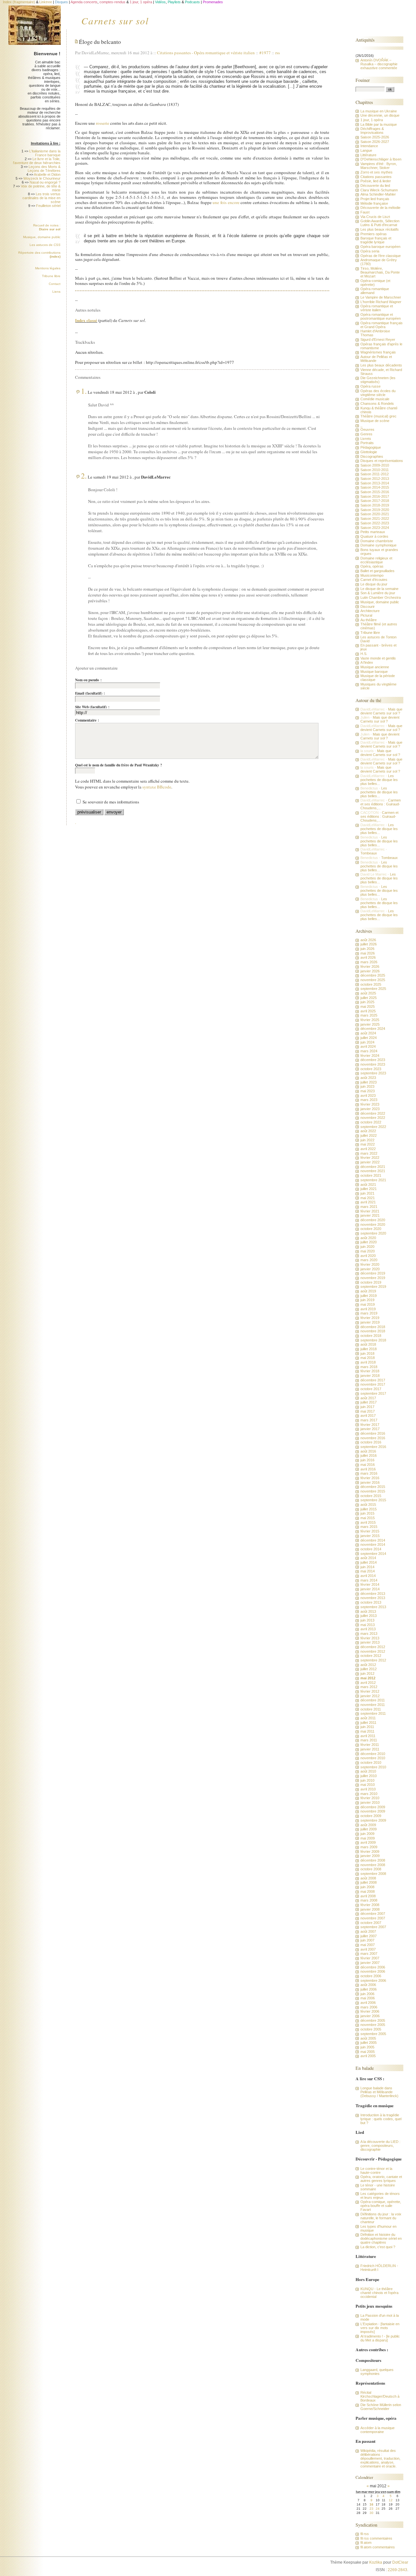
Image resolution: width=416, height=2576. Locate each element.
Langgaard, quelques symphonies (377, 2372)
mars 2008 (369, 1900)
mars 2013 (369, 1634)
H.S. (364, 654)
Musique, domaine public (42, 237)
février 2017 (370, 1425)
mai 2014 (368, 1571)
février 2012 (370, 1691)
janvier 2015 (370, 1536)
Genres (366, 434)
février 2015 (370, 1531)
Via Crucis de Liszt (375, 217)
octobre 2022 (371, 1122)
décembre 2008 (373, 1860)
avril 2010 (368, 1789)
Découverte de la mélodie (380, 208)
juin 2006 (367, 1994)
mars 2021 (369, 1207)
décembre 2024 (373, 1029)
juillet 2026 (369, 944)
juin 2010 (367, 1780)
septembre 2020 (373, 1233)
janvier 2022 (370, 1162)
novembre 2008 (373, 1865)
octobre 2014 (371, 1549)
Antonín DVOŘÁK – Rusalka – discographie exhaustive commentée (379, 64)
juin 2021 (367, 1193)
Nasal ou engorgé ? (45, 182)
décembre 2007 (373, 1914)
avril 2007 (368, 1949)
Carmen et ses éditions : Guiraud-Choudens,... (381, 804)
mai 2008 (368, 1891)
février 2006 (370, 2011)
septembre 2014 (373, 1554)
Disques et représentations (382, 461)
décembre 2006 (373, 1967)
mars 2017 (369, 1420)
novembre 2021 (373, 1171)
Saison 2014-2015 (375, 487)
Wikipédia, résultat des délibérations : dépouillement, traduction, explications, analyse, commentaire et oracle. (380, 2458)
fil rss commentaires (376, 2538)
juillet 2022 (369, 1135)
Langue (366, 150)
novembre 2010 (373, 1758)
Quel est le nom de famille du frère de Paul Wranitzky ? (119, 765)
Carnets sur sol (115, 20)
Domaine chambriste (377, 541)
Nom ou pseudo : (88, 680)
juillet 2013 (369, 1616)
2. (84, 476)
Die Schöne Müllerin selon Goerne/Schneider (381, 2407)
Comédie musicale (375, 399)
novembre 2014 (373, 1544)
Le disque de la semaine (379, 589)
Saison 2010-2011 (375, 470)
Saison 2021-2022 (375, 519)
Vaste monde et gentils (378, 658)
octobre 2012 (371, 1656)
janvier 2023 (370, 1109)
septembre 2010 (373, 1767)
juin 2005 (367, 2047)
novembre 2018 (373, 1331)
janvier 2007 (370, 1963)
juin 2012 (367, 1673)
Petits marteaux (373, 532)
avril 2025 (368, 1011)
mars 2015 (369, 1527)
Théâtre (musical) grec (378, 416)
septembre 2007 (373, 1927)
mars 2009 (369, 1847)
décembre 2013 (373, 1594)
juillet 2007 (369, 1936)
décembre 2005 (373, 2020)
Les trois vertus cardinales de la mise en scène (41, 198)
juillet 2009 (369, 1829)
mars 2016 (369, 1473)
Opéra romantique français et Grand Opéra (382, 325)
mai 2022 (368, 1144)
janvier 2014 (370, 1589)
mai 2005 (368, 2052)
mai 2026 (368, 953)
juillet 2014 (369, 1562)
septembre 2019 (373, 1287)
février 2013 (370, 1638)
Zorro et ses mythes (377, 172)
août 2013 (368, 1611)
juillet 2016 (369, 1455)
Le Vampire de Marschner (381, 297)
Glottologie (369, 452)
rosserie (103, 123)
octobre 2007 (371, 1923)
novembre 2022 (373, 1118)
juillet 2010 (369, 1776)
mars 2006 (369, 2007)
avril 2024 (368, 1046)
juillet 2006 (369, 1989)
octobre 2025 (371, 984)
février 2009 (370, 1852)
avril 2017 (368, 1416)
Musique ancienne (375, 667)
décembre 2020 (373, 1220)
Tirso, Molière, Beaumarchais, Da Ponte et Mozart (380, 272)
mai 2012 (368, 1678)
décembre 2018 (373, 1327)
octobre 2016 (371, 1442)
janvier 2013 (370, 1642)
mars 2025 (369, 1015)
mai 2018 (368, 1358)
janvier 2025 (370, 1024)
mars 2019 (369, 1313)
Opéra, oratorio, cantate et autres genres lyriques (381, 2179)
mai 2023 (368, 1091)
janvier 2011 (370, 1749)
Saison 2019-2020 (375, 510)
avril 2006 (368, 2003)
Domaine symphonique (378, 545)
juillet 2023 (369, 1082)
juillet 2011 (368, 1723)
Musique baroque (374, 672)
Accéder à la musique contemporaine (377, 2430)
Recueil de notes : (47, 227)
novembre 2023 (373, 1064)
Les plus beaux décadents (381, 365)
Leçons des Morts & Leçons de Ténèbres (44, 169)
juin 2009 (367, 1834)
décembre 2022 (373, 1113)
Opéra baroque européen (380, 247)
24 (378, 2509)
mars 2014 (369, 1580)
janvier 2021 (370, 1215)
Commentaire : (87, 720)
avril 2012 (368, 1683)
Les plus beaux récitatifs (380, 229)
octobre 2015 (371, 1496)
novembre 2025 (373, 980)
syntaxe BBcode (157, 787)
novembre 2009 (373, 1811)
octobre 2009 (371, 1816)
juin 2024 (367, 1042)
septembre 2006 (373, 1980)
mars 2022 (369, 1153)
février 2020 (370, 1264)
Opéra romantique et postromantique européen (381, 316)
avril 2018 (368, 1362)
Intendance (369, 146)
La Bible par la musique (379, 124)
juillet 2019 (369, 1296)
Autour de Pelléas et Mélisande (376, 359)
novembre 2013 (373, 1598)
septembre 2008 (373, 1874)
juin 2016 (367, 1460)
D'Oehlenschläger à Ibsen (381, 159)
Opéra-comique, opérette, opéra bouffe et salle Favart (381, 2206)
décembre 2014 (373, 1540)
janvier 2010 (370, 1802)
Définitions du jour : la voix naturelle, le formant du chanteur (381, 2218)
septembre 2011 (373, 1713)
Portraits (367, 443)
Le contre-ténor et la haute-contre (376, 2171)
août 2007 (368, 1931)
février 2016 (370, 1478)
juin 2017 (367, 1407)
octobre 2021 (371, 1175)
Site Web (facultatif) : (92, 707)
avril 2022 (368, 1149)
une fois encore (226, 202)
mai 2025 (368, 1006)
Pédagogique (371, 447)
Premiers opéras (374, 234)
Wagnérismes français (378, 352)
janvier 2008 (370, 1909)
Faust (365, 212)
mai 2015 (368, 1518)
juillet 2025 (369, 998)
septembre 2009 (373, 1820)
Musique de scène (375, 421)
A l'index (367, 662)
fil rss (365, 2534)
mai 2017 (368, 1411)
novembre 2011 (373, 1705)
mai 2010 (368, 1785)
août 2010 (368, 1771)
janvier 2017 (370, 1429)
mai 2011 (367, 1731)
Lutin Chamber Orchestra (381, 597)
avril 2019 (368, 1309)
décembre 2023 (373, 1060)
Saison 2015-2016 (375, 492)
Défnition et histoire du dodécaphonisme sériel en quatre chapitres (381, 2238)
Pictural (366, 615)
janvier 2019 (370, 1322)
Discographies (372, 456)
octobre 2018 (371, 1336)
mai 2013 (368, 1625)
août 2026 (368, 940)
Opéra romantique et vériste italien (224, 53)
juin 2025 (367, 1002)
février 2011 (370, 1745)
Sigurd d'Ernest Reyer (378, 340)
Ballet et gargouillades (377, 571)
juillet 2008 (369, 1882)
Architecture (370, 611)
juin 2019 (367, 1300)
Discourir (368, 607)
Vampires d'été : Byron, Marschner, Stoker (379, 166)
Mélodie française (374, 203)
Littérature (368, 155)
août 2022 (368, 1131)
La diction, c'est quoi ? (378, 2247)
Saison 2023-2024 (375, 528)
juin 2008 (367, 1887)
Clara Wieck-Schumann (379, 190)
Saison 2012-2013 (375, 479)
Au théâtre (369, 620)
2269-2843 (397, 2570)
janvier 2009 (370, 1856)
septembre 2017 (373, 1393)
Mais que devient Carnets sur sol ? (381, 711)
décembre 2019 (373, 1273)
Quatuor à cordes (374, 536)
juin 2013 (367, 1620)
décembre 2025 (373, 975)
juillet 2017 (369, 1402)
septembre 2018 (373, 1340)
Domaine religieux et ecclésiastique (376, 560)
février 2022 (370, 1158)
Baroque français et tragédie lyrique (376, 240)
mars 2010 (369, 1794)
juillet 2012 (369, 1669)
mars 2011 (369, 1740)
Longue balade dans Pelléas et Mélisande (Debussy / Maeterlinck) (379, 2092)
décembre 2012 (373, 1647)
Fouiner (363, 80)
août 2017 (368, 1398)
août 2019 (368, 1291)
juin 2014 (367, 1567)
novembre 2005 (373, 2025)
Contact (55, 284)
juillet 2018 (369, 1349)
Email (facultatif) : (90, 693)
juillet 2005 (369, 2043)
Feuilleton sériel (48, 206)
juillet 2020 (369, 1242)
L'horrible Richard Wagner (381, 302)
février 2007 (370, 1958)
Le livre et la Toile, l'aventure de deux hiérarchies (37, 161)
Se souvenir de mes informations (111, 802)
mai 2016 (368, 1465)
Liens (56, 292)
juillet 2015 (369, 1509)
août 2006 (368, 1985)
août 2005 (368, 2038)
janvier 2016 (370, 1482)
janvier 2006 (370, 2016)
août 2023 (368, 1078)
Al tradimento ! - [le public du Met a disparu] (380, 2338)
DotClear (400, 2562)
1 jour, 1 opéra (372, 120)
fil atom (366, 2543)
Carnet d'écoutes (374, 580)
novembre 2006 (373, 1971)
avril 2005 (368, 2056)
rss (278, 53)
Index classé (86, 320)
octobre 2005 (371, 2029)
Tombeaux (369, 853)
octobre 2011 (371, 1709)
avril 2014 (368, 1576)
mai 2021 (368, 1198)
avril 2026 (368, 957)
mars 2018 (369, 1367)
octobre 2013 (371, 1602)
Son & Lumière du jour (378, 593)
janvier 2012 (370, 1696)
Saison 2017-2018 (375, 501)
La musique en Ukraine (379, 111)
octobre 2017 (371, 1389)
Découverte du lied (375, 186)
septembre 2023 (373, 1073)
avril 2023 (368, 1096)
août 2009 (368, 1825)
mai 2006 (368, 1998)
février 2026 (370, 967)
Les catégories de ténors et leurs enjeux (380, 2196)
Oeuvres (367, 429)
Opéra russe (370, 386)
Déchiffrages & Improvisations (372, 131)
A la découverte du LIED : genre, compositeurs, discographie (380, 2146)
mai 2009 (368, 1838)
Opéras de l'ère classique (381, 256)
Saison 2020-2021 (375, 514)
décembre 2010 (373, 1754)
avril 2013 (368, 1629)
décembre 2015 (373, 1487)
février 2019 (370, 1318)
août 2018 (368, 1344)
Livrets (366, 439)
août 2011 (368, 1718)
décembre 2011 (373, 1700)
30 (371, 2513)
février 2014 (370, 1584)
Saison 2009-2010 (375, 465)
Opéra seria (370, 251)
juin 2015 (367, 1513)
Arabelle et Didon (47, 174)
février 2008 (370, 1905)
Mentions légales (48, 268)
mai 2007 (368, 1945)
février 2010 (370, 1798)
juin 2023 (367, 1086)
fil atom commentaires (378, 2547)
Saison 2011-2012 (375, 474)
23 (371, 2509)
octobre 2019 (371, 1282)
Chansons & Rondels (377, 404)
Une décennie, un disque (380, 115)
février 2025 (370, 1020)
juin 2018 (367, 1353)
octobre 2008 (371, 1869)
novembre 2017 (373, 1384)
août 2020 (368, 1238)
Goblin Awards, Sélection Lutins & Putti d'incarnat (380, 223)
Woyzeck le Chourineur (42, 178)
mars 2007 (369, 1954)
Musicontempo (372, 575)
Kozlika (376, 2562)
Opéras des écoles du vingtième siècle (378, 393)
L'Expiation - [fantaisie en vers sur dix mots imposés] (380, 2328)
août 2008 (368, 1878)
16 (371, 2504)
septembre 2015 (373, 1500)
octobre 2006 (371, 1976)
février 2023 (370, 1104)
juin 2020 (367, 1247)
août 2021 (368, 1185)
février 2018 (370, 1371)
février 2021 (370, 1211)
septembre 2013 (373, 1607)
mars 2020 (369, 1260)
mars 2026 (369, 962)
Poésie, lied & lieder (376, 181)
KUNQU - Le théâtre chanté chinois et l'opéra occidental (379, 2293)
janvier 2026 (370, 971)
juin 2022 (367, 1140)
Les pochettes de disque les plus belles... (379, 780)
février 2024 (370, 1056)
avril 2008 (368, 1896)
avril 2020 (368, 1256)
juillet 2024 (369, 1038)
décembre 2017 (373, 1380)
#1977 (265, 53)
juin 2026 (367, 949)
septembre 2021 (373, 1180)
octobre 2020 (371, 1229)
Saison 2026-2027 (375, 142)
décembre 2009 (373, 1807)
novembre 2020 (373, 1224)
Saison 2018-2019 (375, 505)
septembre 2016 (373, 1447)
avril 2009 (368, 1842)
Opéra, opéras (372, 566)
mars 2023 (369, 1100)
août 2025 (368, 993)
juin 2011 (367, 1727)
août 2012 (368, 1665)
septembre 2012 (373, 1660)
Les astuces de (45, 245)
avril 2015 (368, 1522)
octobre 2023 (371, 1069)
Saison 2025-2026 (375, 137)
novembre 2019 (373, 1278)
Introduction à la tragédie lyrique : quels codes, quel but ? (381, 2119)
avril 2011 (368, 1736)
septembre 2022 (373, 1127)
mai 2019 (368, 1304)
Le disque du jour (374, 584)
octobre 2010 (371, 1762)
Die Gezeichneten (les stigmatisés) (378, 380)
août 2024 (368, 1033)
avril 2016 (368, 1469)
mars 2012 (369, 1687)
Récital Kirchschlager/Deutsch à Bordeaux (380, 2396)
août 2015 (368, 1505)
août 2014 (368, 1558)
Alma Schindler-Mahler (378, 194)
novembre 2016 (373, 1438)
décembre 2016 (373, 1433)
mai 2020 (368, 1251)
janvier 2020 (370, 1269)
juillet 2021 (369, 1189)
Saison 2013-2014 (375, 483)
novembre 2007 (373, 1918)
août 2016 (368, 1451)
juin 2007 (367, 1940)
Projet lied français (375, 199)
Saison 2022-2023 (375, 523)
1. (84, 391)
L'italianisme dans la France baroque (45, 153)
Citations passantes (175, 53)
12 (391, 2500)
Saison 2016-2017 (375, 496)
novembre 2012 (373, 1651)
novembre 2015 (373, 1491)
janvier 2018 (370, 1376)
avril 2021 (368, 1202)
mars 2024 (369, 1051)
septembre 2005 (373, 2034)
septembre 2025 (373, 989)
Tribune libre (51, 276)
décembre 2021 (373, 1167)
